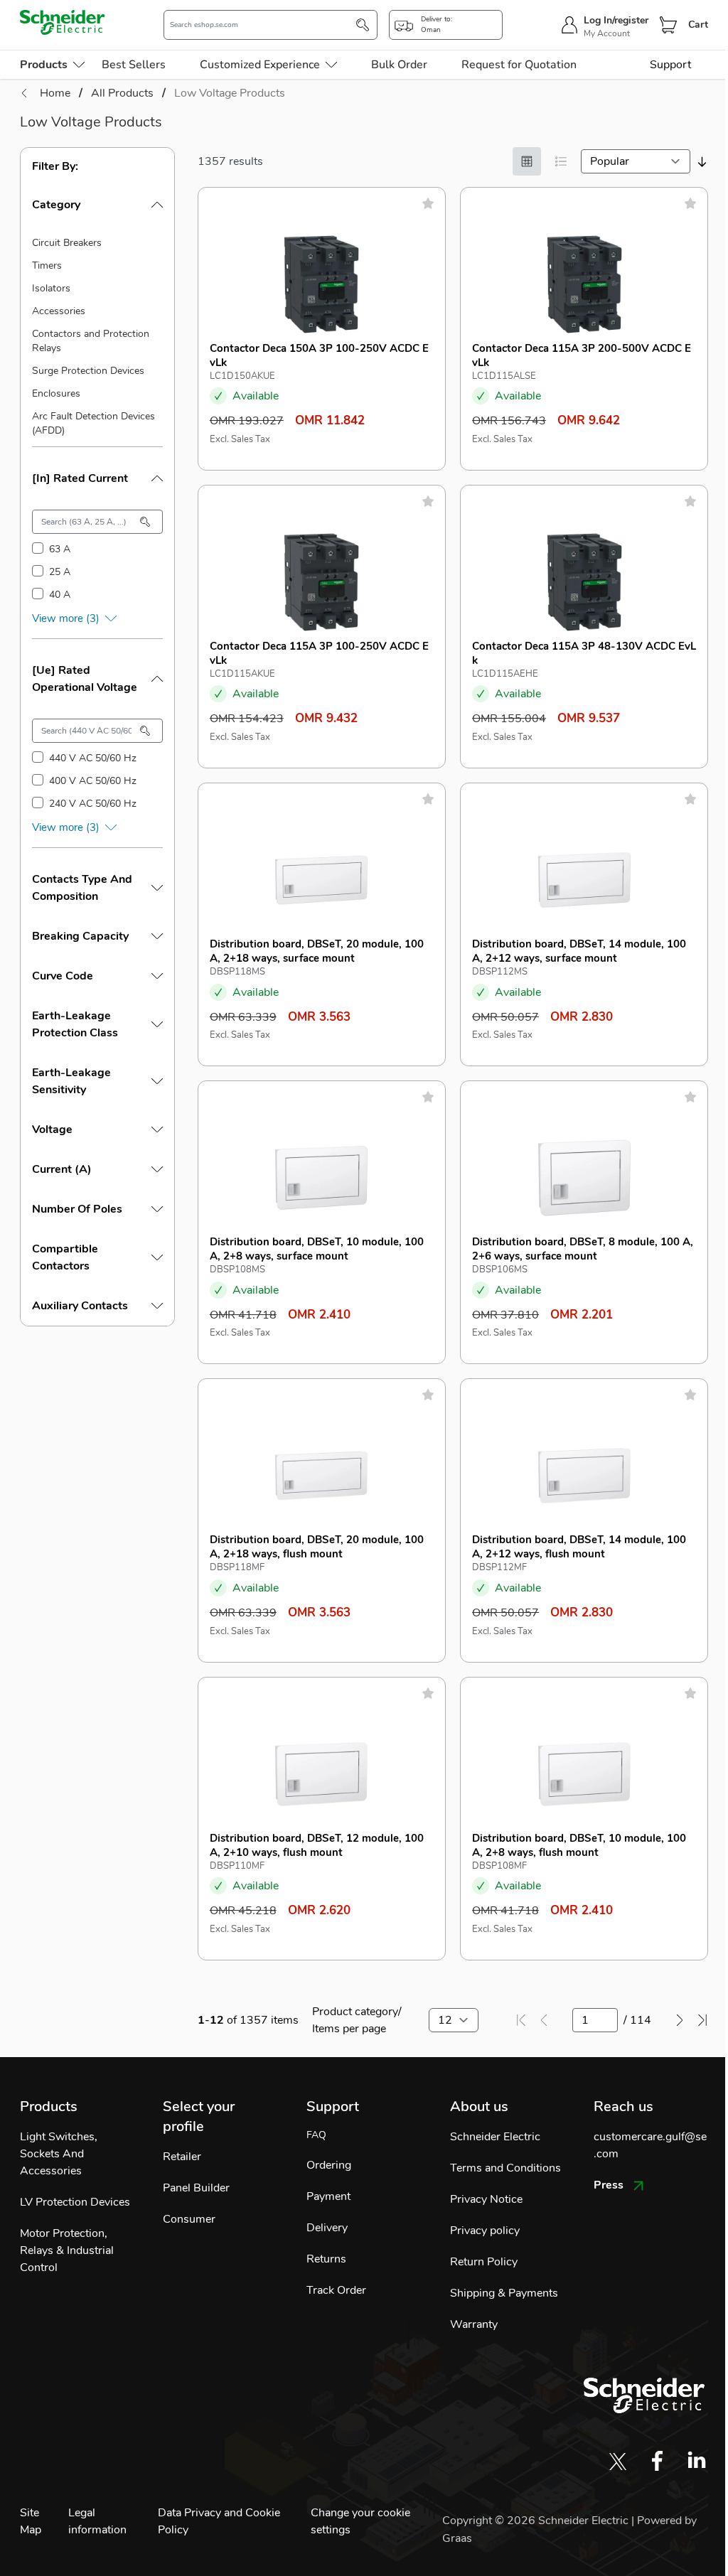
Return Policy (484, 2262)
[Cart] (668, 25)
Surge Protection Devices (88, 371)
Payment (328, 2196)
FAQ (316, 2135)
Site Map (31, 2521)
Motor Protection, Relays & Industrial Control (67, 2250)
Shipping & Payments (504, 2293)
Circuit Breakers (67, 243)
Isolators (51, 288)
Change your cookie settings (360, 2521)
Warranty (474, 2324)
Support (670, 65)
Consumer (189, 2219)
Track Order (336, 2290)
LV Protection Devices (75, 2202)
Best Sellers (134, 65)
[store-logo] (63, 22)
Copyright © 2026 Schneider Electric (537, 2521)
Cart (698, 25)
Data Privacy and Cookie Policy (219, 2521)
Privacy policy (485, 2231)
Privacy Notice (486, 2199)
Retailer (182, 2157)
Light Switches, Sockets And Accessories (59, 2154)
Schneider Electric (495, 2137)
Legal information (97, 2521)
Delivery (327, 2228)
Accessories (59, 311)
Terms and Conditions (505, 2168)
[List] (561, 161)
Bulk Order (399, 65)
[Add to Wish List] (428, 203)
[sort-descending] (702, 162)
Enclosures (56, 393)
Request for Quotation (519, 65)
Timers (47, 265)
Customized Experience (260, 65)
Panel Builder (196, 2188)
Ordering (329, 2165)
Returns (326, 2259)
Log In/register (616, 20)
